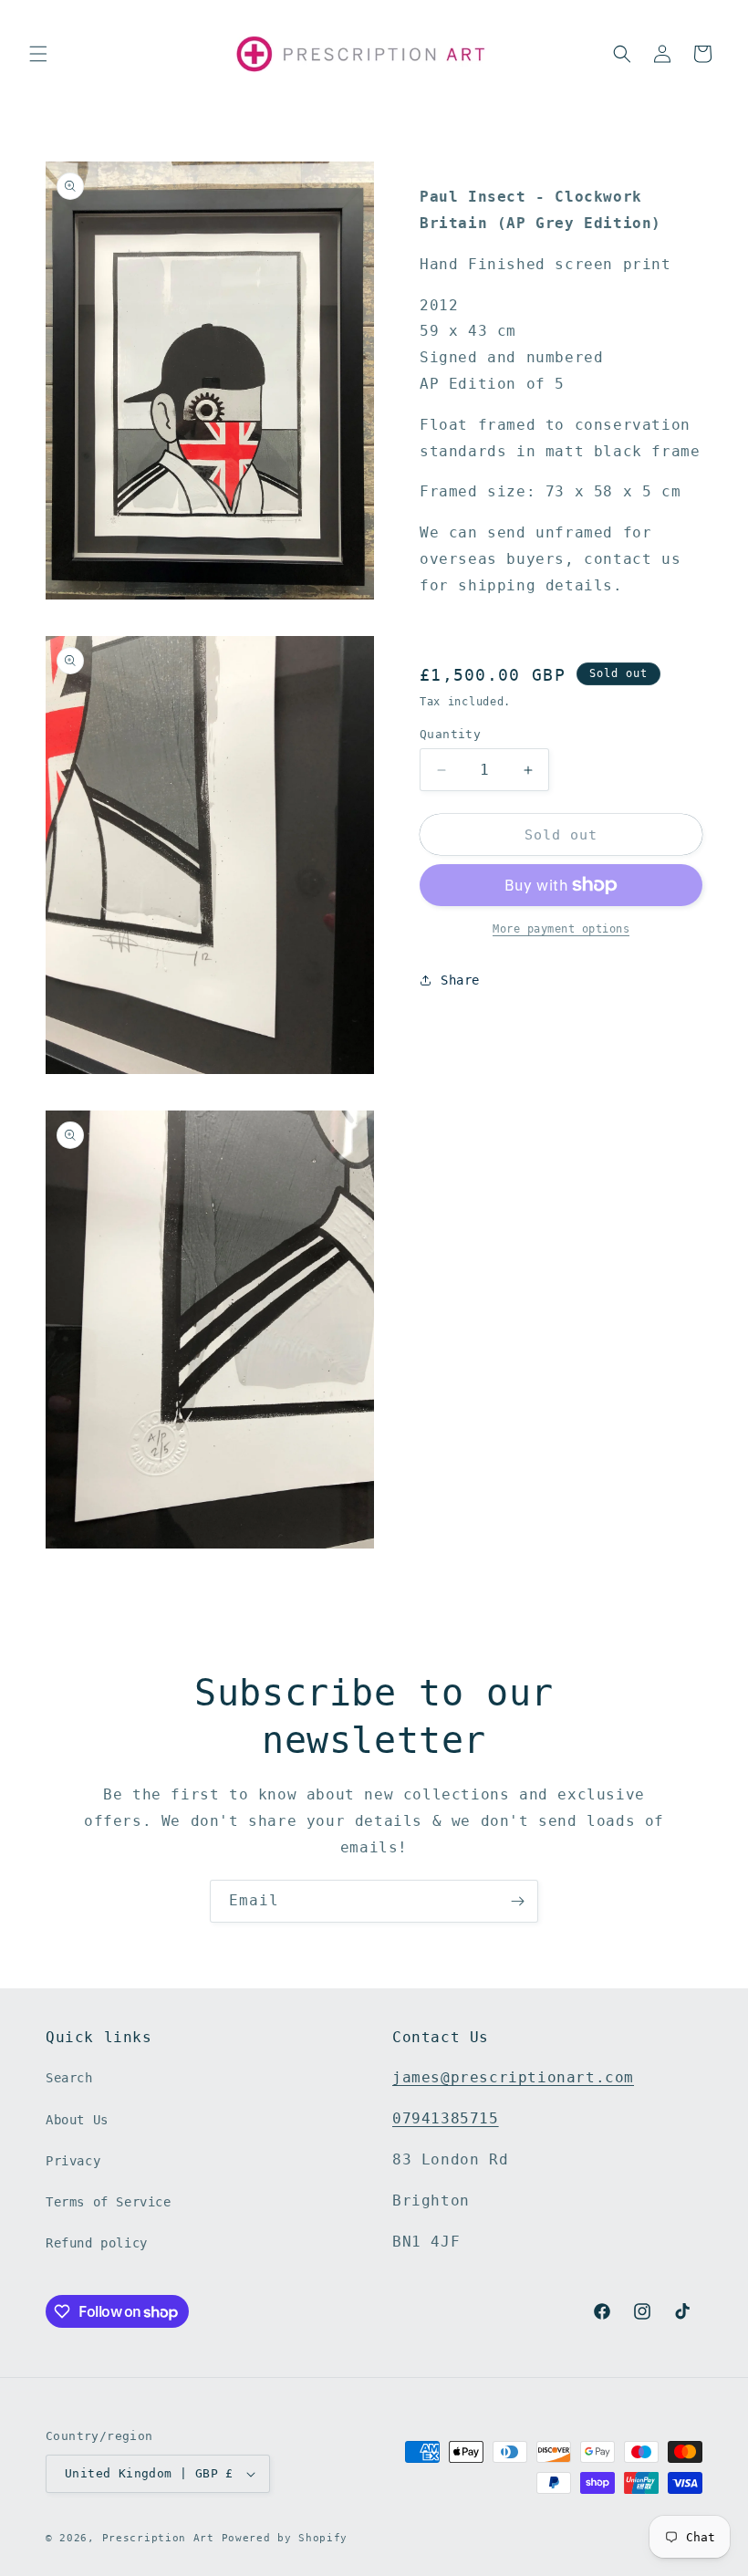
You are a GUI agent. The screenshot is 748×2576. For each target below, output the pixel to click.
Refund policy (97, 2243)
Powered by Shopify (285, 2538)
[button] (38, 54)
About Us (77, 2120)
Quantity (450, 734)
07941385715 (446, 2118)
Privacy (73, 2161)
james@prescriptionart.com (513, 2077)
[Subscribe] (517, 1901)
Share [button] (460, 980)
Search (69, 2078)
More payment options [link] (561, 929)
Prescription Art (158, 2538)
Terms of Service (109, 2202)
